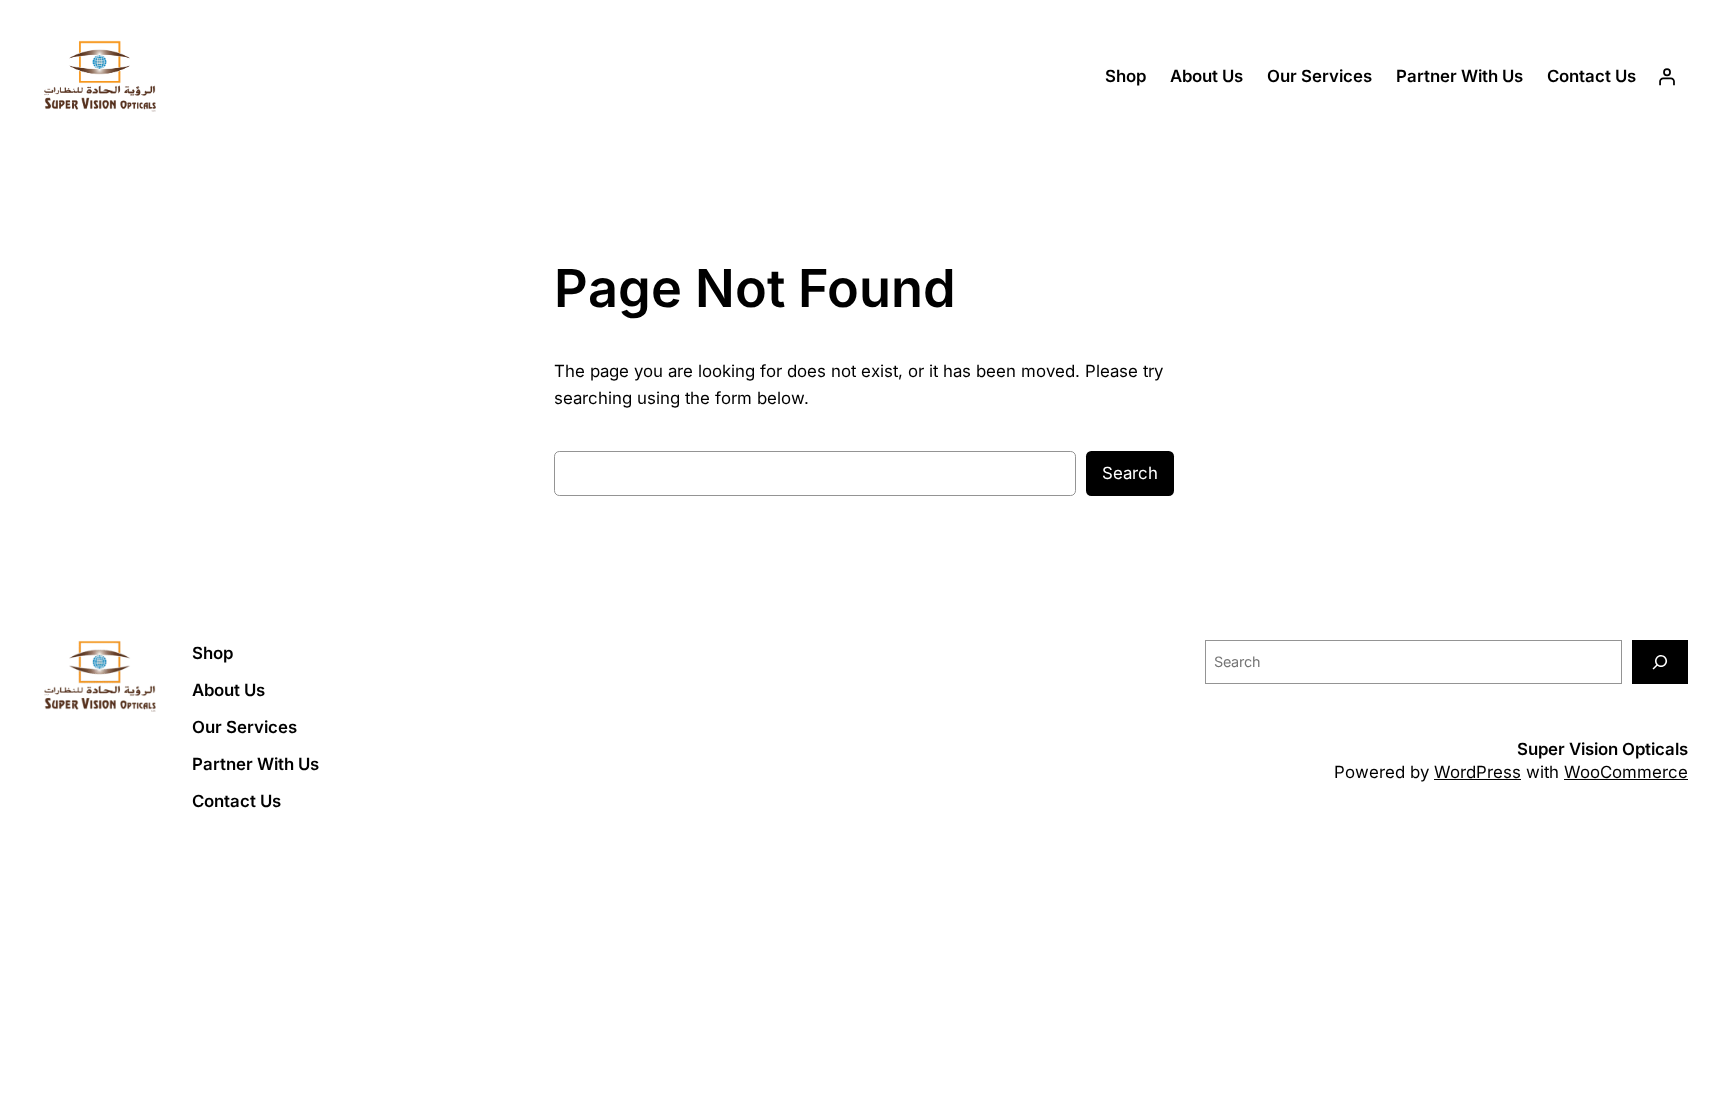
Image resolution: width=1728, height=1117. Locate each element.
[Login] (1667, 77)
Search (1130, 473)
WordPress (1477, 772)
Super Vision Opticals (1602, 749)
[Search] (1660, 661)
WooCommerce (1626, 772)
